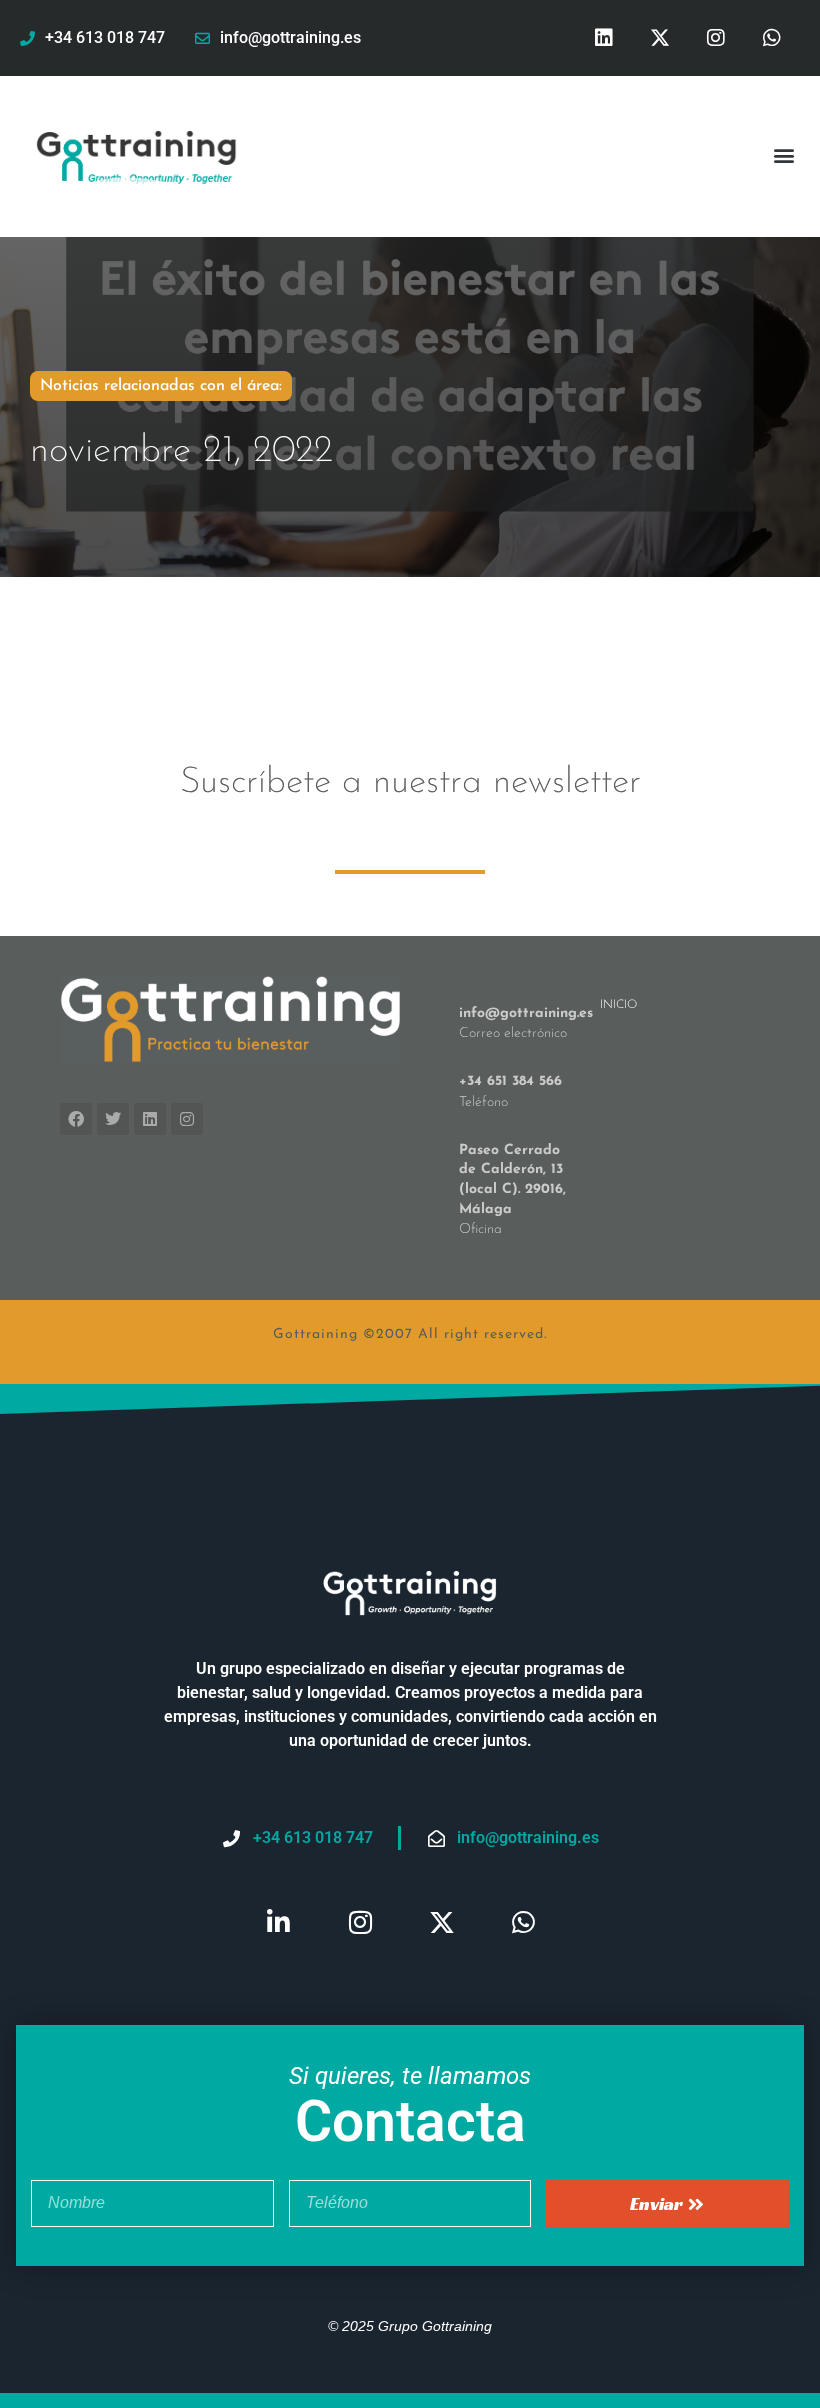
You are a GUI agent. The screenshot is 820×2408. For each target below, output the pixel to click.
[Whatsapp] (772, 38)
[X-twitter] (660, 38)
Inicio (618, 1005)
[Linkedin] (604, 38)
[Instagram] (716, 38)
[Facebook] (76, 1119)
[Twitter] (113, 1119)
